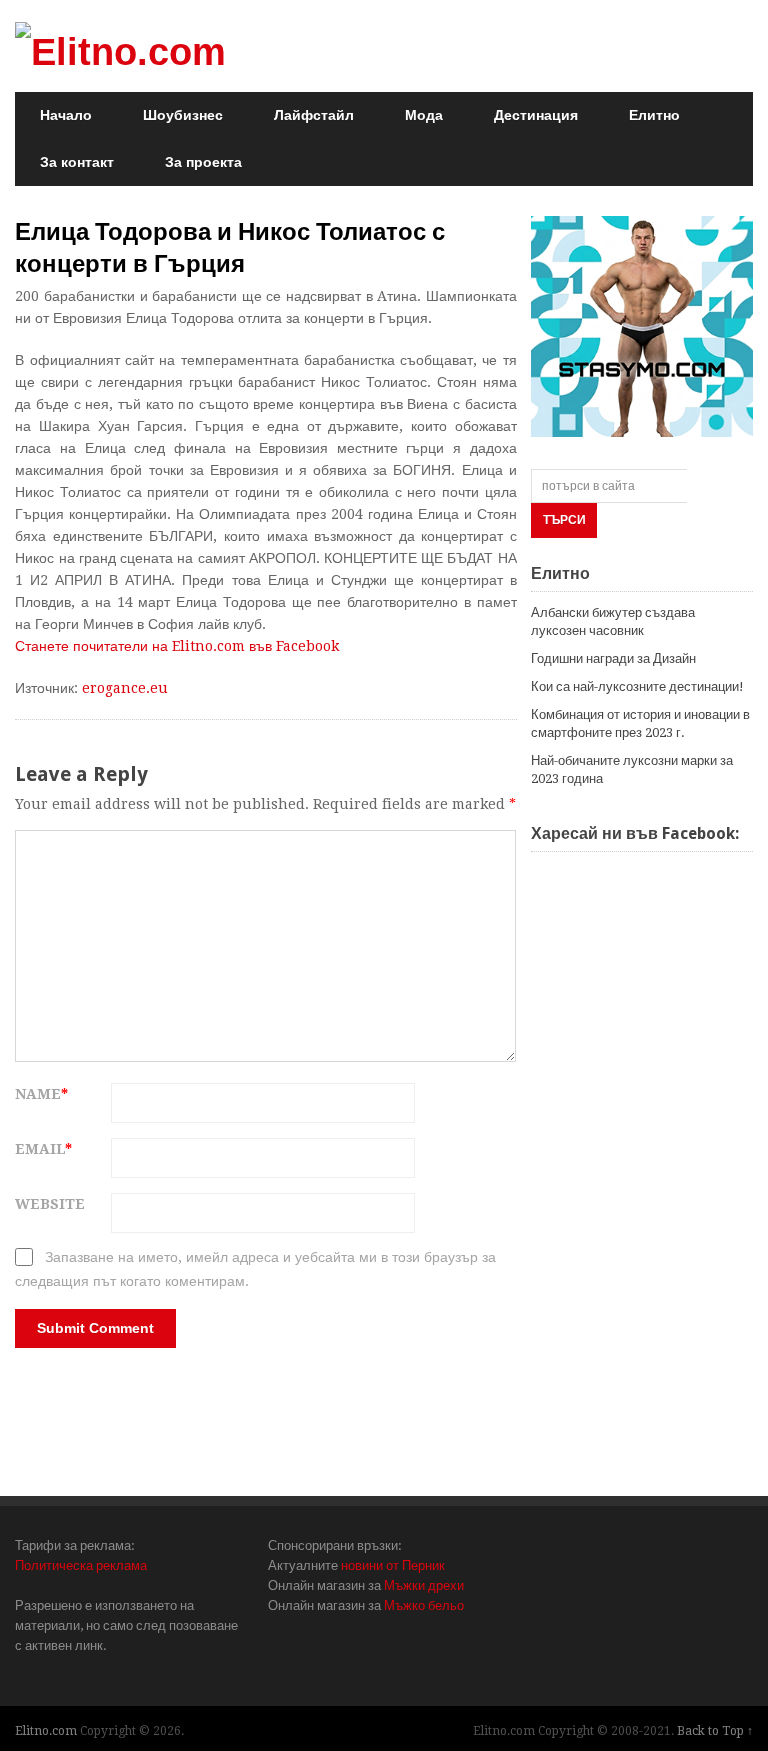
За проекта (203, 162)
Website (50, 1204)
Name (41, 1094)
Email (43, 1149)
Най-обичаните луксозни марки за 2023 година (632, 769)
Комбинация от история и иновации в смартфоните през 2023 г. (640, 723)
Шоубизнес (183, 115)
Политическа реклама (81, 1565)
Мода (424, 115)
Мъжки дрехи (424, 1585)
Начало (66, 115)
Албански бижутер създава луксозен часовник (613, 621)
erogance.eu (125, 688)
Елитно (654, 115)
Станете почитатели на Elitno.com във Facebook (177, 646)
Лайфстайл (314, 115)
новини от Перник (393, 1565)
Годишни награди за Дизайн (613, 658)
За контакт (77, 162)
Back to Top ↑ (715, 1731)
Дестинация (536, 115)
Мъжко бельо (424, 1605)
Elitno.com (46, 1731)
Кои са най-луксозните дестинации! (637, 686)
